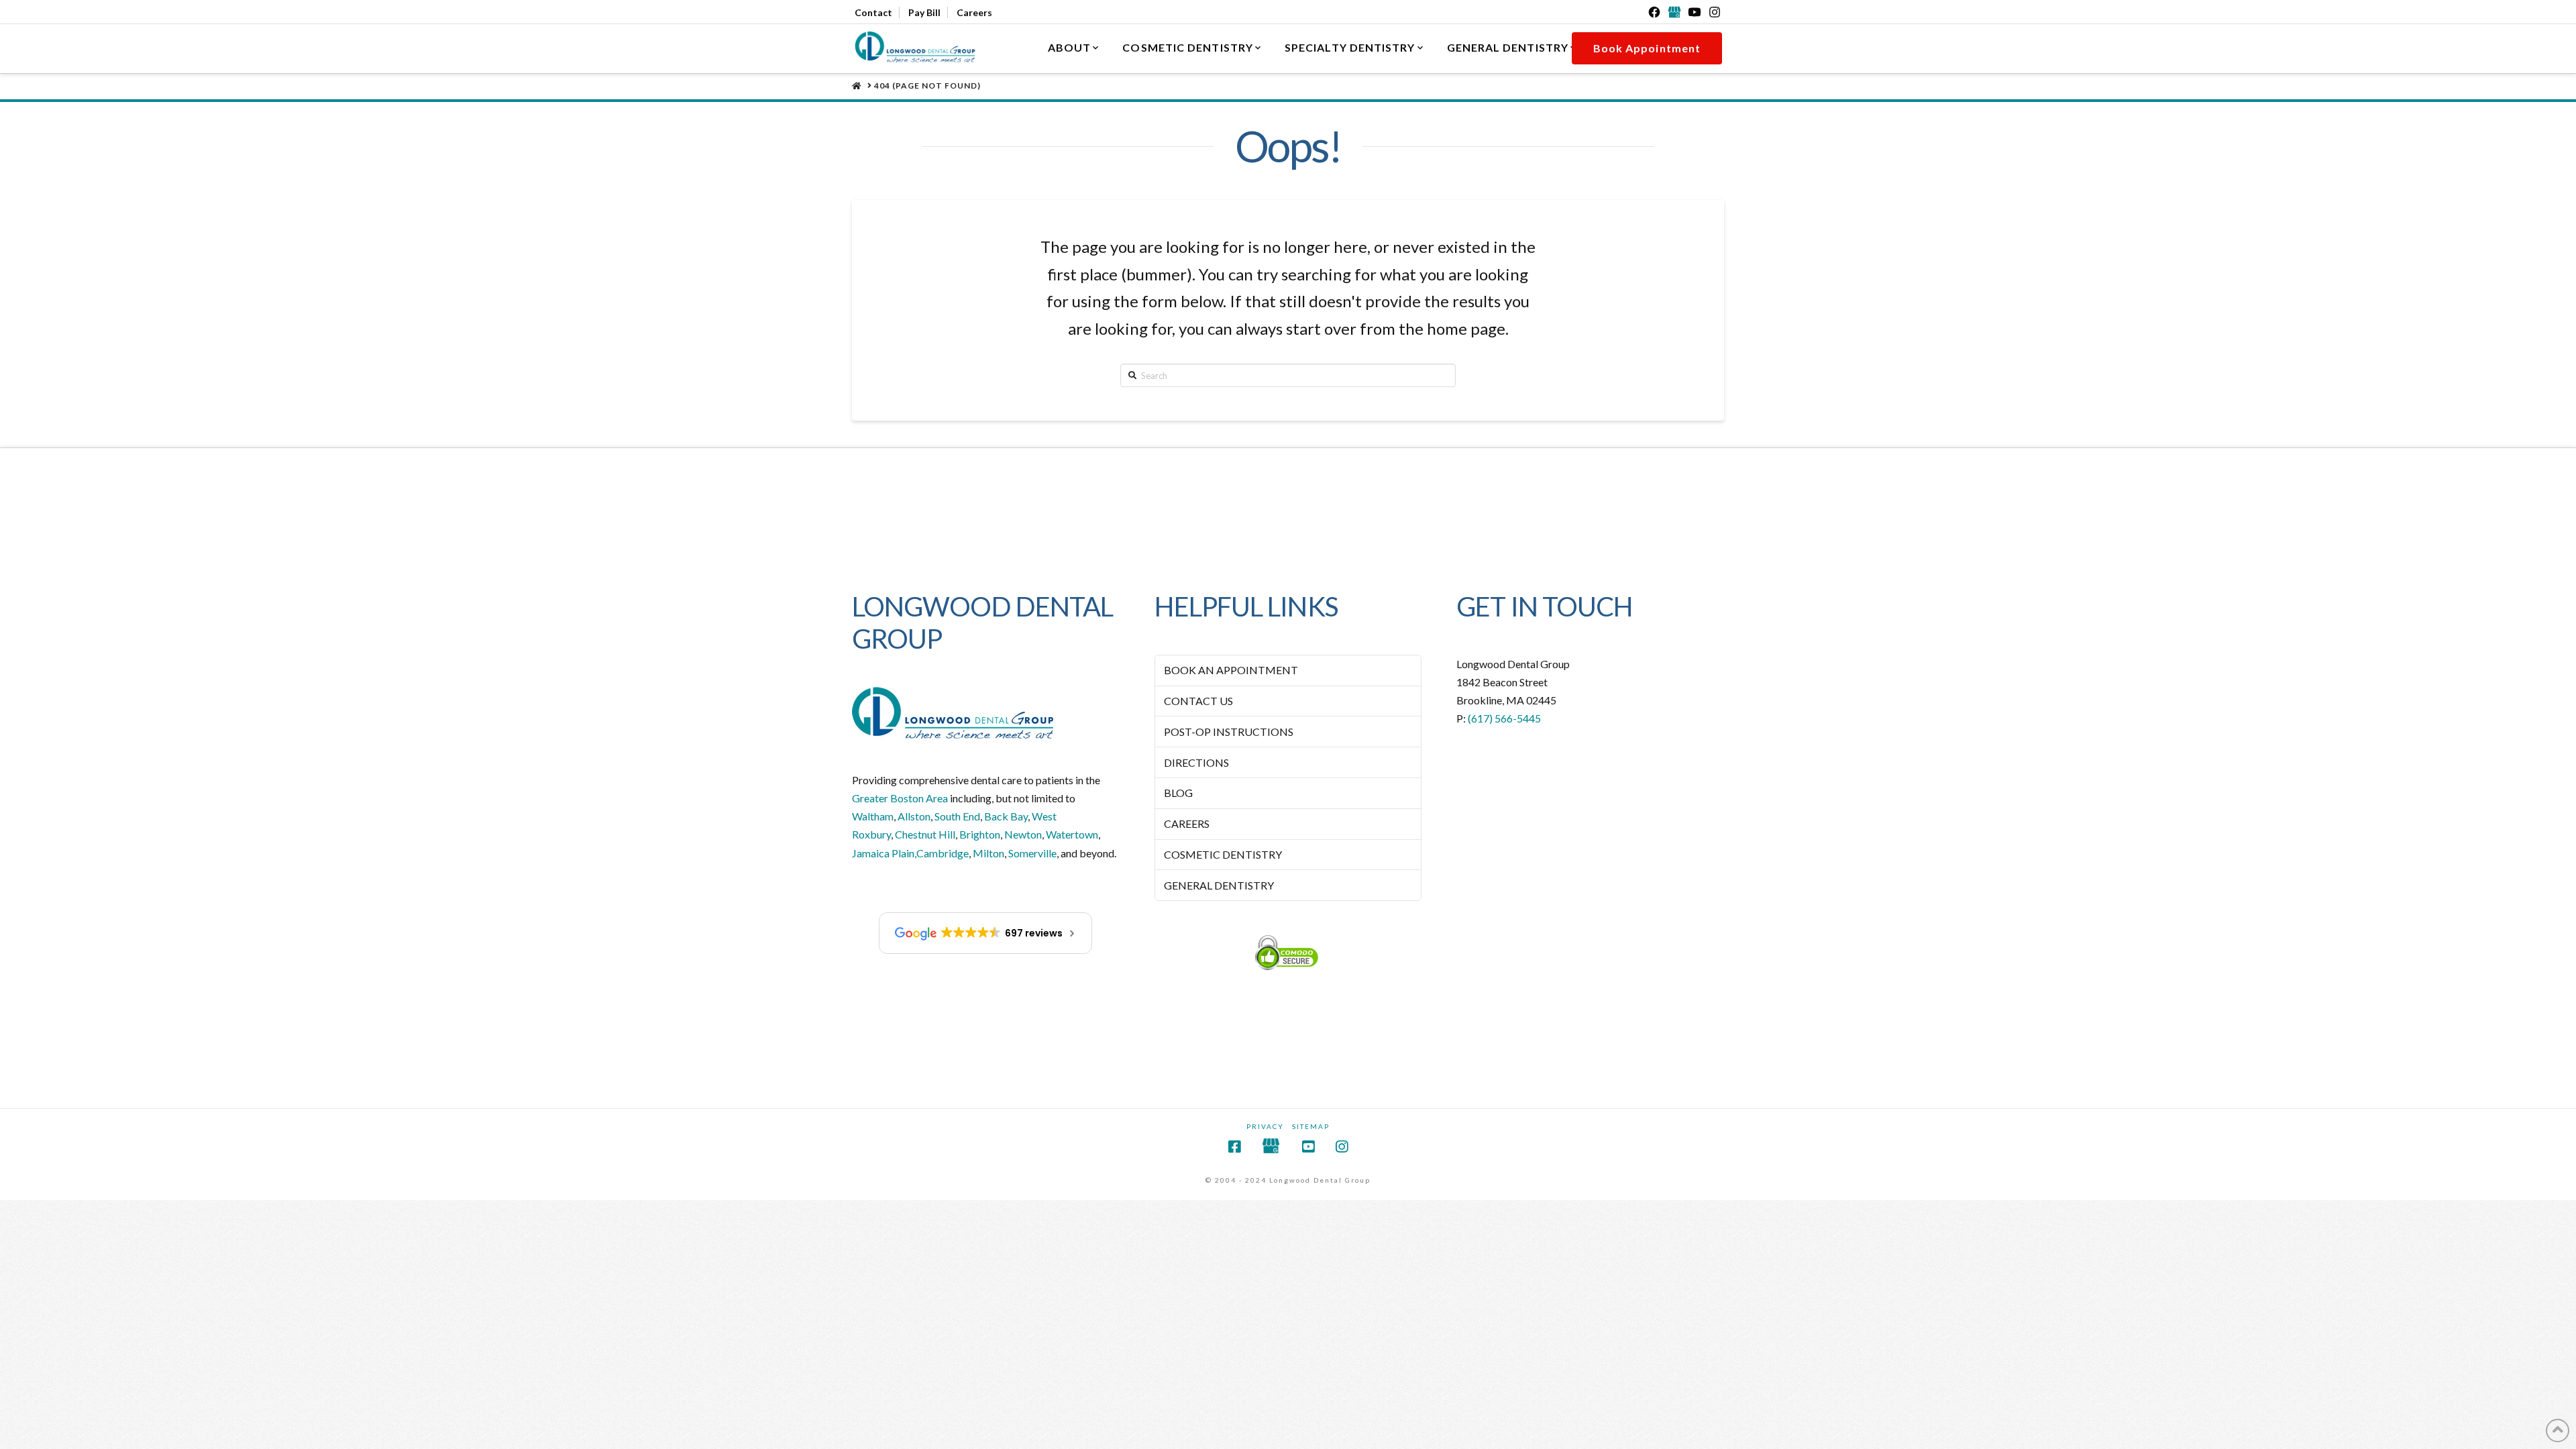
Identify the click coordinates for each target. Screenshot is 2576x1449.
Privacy (1265, 1126)
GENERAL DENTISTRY (1219, 885)
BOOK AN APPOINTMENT (1231, 670)
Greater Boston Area (900, 798)
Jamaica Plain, (884, 853)
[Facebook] (1654, 12)
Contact (873, 12)
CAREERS (1187, 823)
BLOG (1178, 793)
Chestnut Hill (925, 834)
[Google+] (1674, 12)
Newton (1023, 834)
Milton (988, 853)
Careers (974, 12)
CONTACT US (1198, 701)
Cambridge (943, 853)
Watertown (1072, 834)
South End (957, 816)
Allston (914, 816)
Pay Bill (924, 12)
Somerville (1032, 853)
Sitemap (1311, 1126)
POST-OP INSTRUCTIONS (1229, 732)
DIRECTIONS (1196, 762)
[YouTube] (1695, 12)
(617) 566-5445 (1504, 718)
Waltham (873, 816)
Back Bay (1006, 816)
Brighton (980, 834)
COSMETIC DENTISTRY (1223, 854)
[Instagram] (1715, 12)
